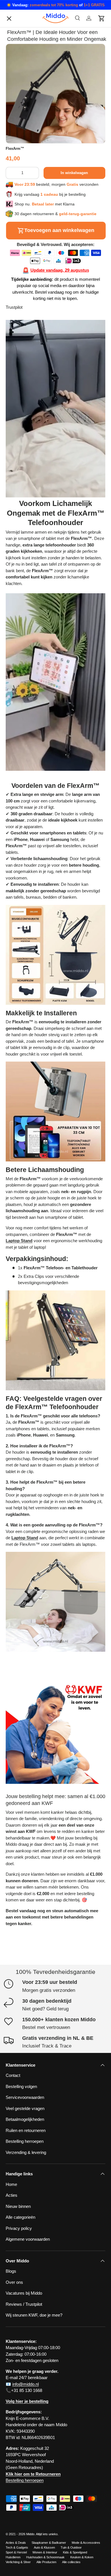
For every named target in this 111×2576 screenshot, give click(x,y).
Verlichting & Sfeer (18, 2562)
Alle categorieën (25, 376)
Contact (18, 339)
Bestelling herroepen (29, 448)
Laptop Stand (19, 1241)
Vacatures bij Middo (28, 400)
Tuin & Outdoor (71, 2547)
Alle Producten (46, 2562)
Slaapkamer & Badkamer (49, 2543)
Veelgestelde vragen (29, 412)
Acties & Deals (16, 2543)
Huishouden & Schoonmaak (45, 2557)
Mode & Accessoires (86, 2543)
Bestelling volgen (26, 388)
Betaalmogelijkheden (29, 436)
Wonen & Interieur (45, 2552)
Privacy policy (23, 364)
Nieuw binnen (18, 2206)
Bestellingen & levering (31, 473)
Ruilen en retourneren (30, 461)
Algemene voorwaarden (32, 485)
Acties (12, 2195)
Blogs (16, 327)
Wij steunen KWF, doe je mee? (39, 497)
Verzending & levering (26, 2152)
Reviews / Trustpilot (24, 2304)
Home (11, 2184)
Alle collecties (71, 2562)
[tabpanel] (55, 988)
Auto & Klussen (44, 2547)
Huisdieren (13, 2557)
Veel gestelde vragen (25, 2108)
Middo (30, 2534)
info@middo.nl (25, 2384)
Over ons (19, 351)
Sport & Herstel (16, 2552)
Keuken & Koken (82, 2557)
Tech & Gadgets (17, 2547)
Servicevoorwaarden (29, 424)
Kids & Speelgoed (75, 2552)
